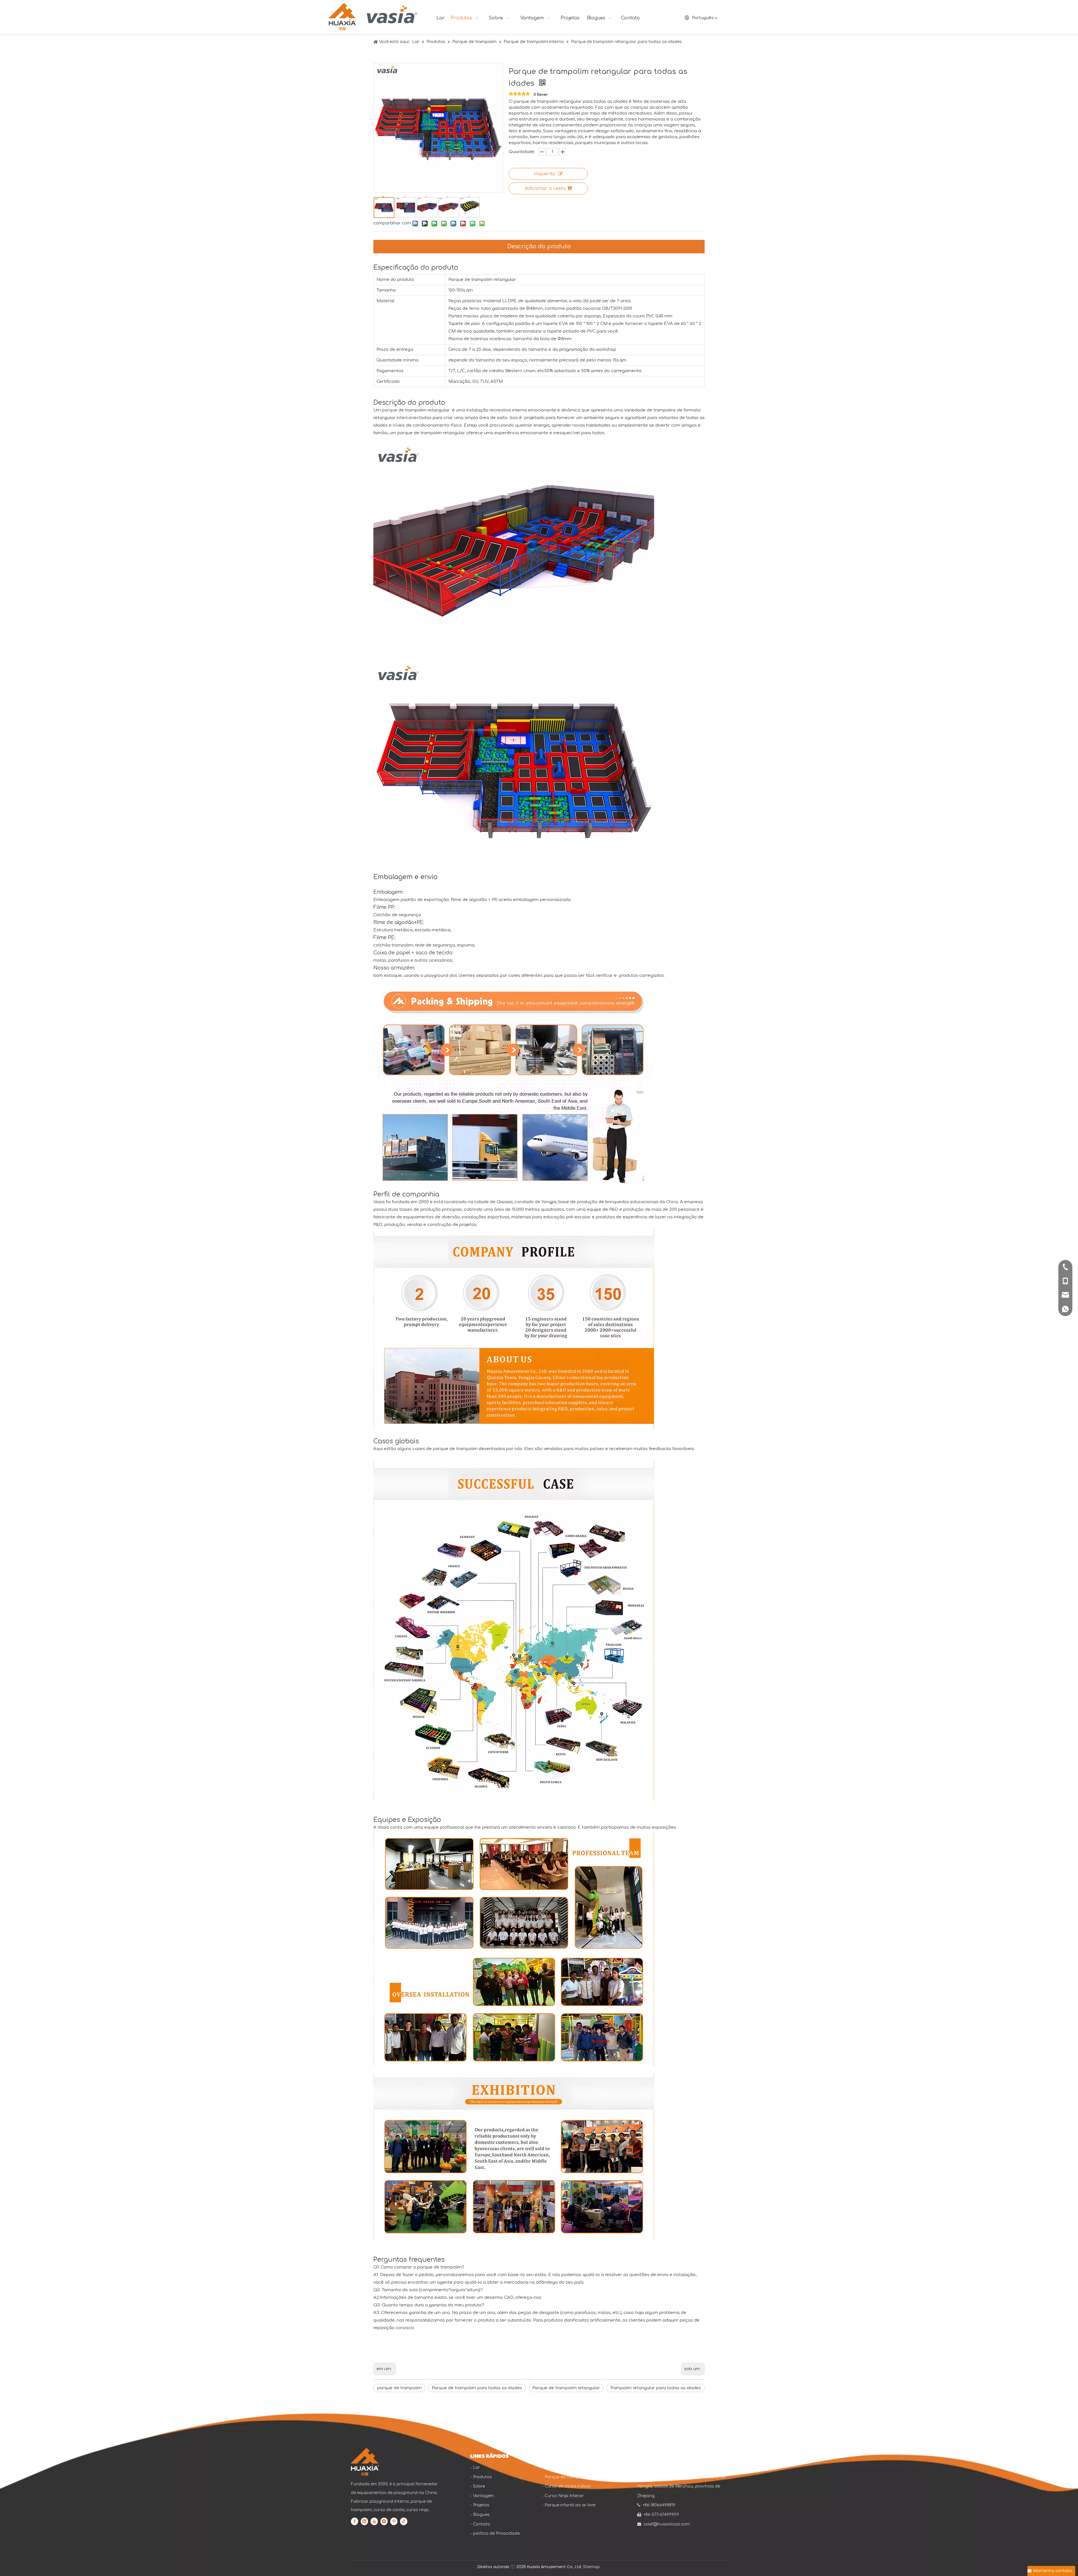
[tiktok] (404, 2521)
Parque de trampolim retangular (566, 2388)
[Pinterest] (394, 2521)
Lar (477, 2467)
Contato (482, 2524)
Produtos (482, 2477)
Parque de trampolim (566, 2477)
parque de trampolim (399, 2388)
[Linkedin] (364, 2521)
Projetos (481, 2505)
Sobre (479, 2486)
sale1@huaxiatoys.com (667, 2524)
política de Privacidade (496, 2533)
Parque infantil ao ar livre (570, 2505)
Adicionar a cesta (545, 188)
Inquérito (545, 174)
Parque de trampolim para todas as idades (477, 2388)
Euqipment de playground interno (579, 2467)
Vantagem (483, 2496)
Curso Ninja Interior (564, 2496)
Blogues (481, 2515)
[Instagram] (384, 2521)
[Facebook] (355, 2521)
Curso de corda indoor (568, 2486)
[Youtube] (374, 2521)
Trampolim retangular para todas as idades (656, 2388)
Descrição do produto (539, 246)
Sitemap (591, 2567)
